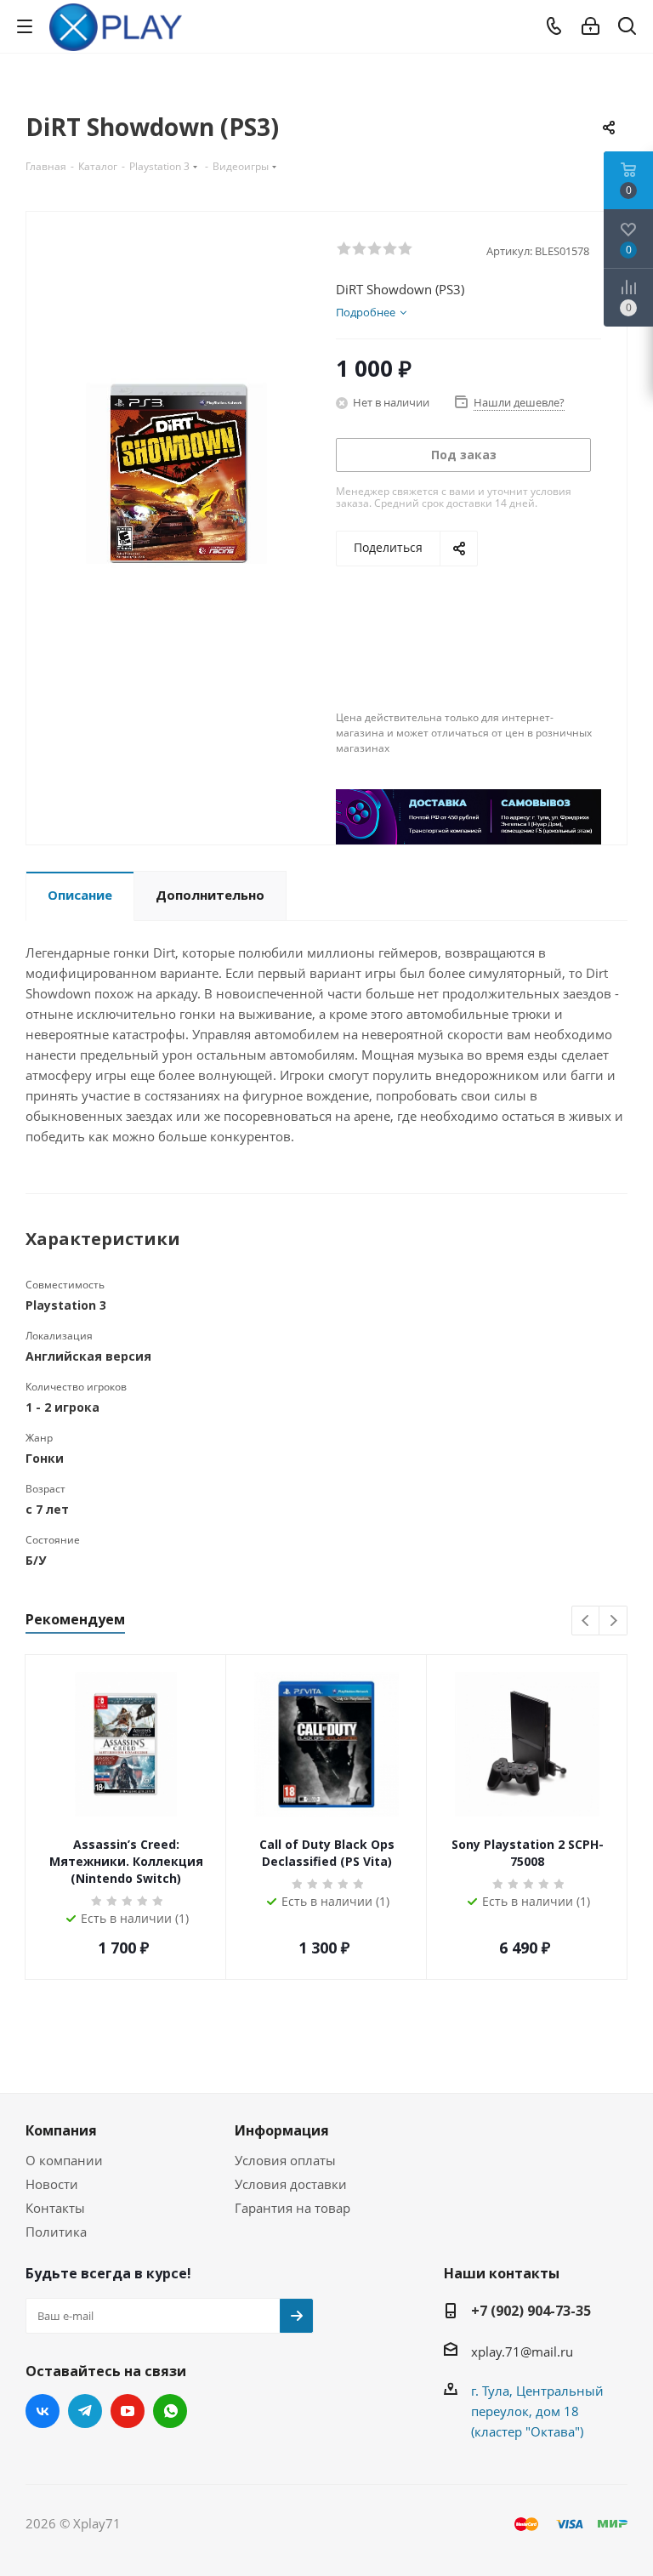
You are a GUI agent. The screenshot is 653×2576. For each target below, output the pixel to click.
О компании (64, 2160)
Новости (52, 2184)
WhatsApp (170, 2411)
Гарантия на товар (292, 2208)
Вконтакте (43, 2411)
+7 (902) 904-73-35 (531, 2311)
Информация (282, 2130)
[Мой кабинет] (591, 26)
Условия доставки (291, 2184)
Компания (61, 2130)
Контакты (55, 2208)
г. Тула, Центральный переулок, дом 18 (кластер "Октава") (537, 2411)
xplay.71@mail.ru (522, 2351)
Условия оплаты (285, 2160)
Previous (586, 1621)
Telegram (85, 2411)
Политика (56, 2232)
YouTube (128, 2411)
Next (613, 1621)
